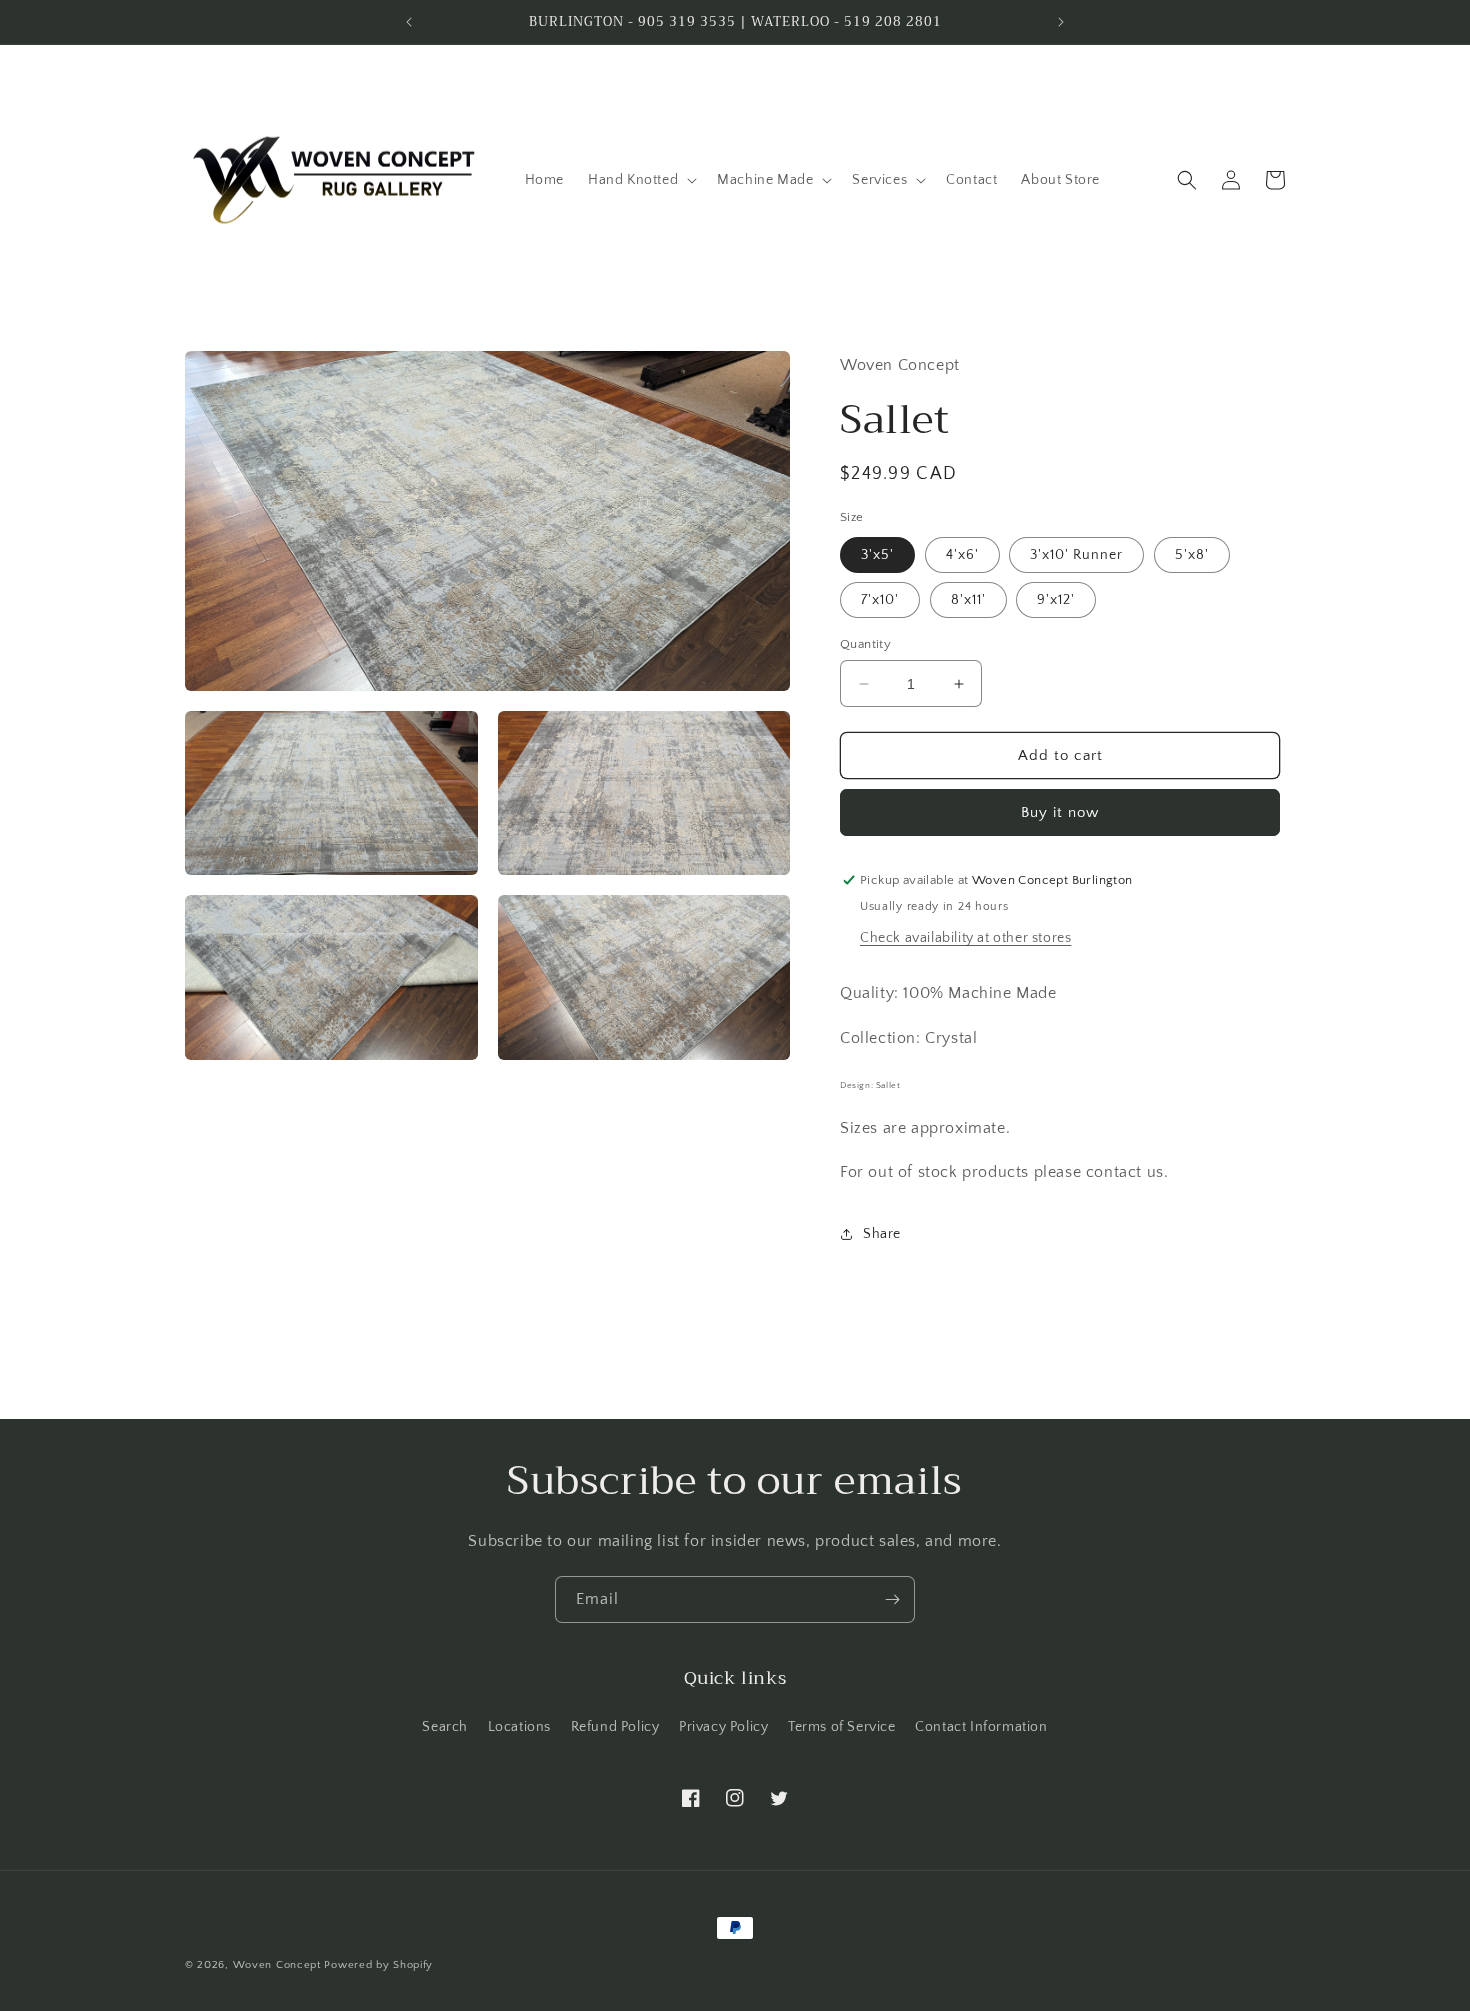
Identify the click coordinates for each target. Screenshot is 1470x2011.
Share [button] (882, 1234)
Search (445, 1727)
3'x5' (877, 555)
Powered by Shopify (378, 1965)
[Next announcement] (1061, 22)
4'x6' (962, 555)
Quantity (865, 644)
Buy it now (1060, 812)
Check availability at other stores (965, 938)
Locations (519, 1727)
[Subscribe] (892, 1599)
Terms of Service (842, 1727)
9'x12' (1056, 600)
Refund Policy (615, 1727)
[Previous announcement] (409, 22)
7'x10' (880, 600)
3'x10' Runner (1076, 555)
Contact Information (981, 1727)
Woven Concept (277, 1965)
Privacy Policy (723, 1727)
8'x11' (968, 600)
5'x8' (1192, 555)
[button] (640, 180)
